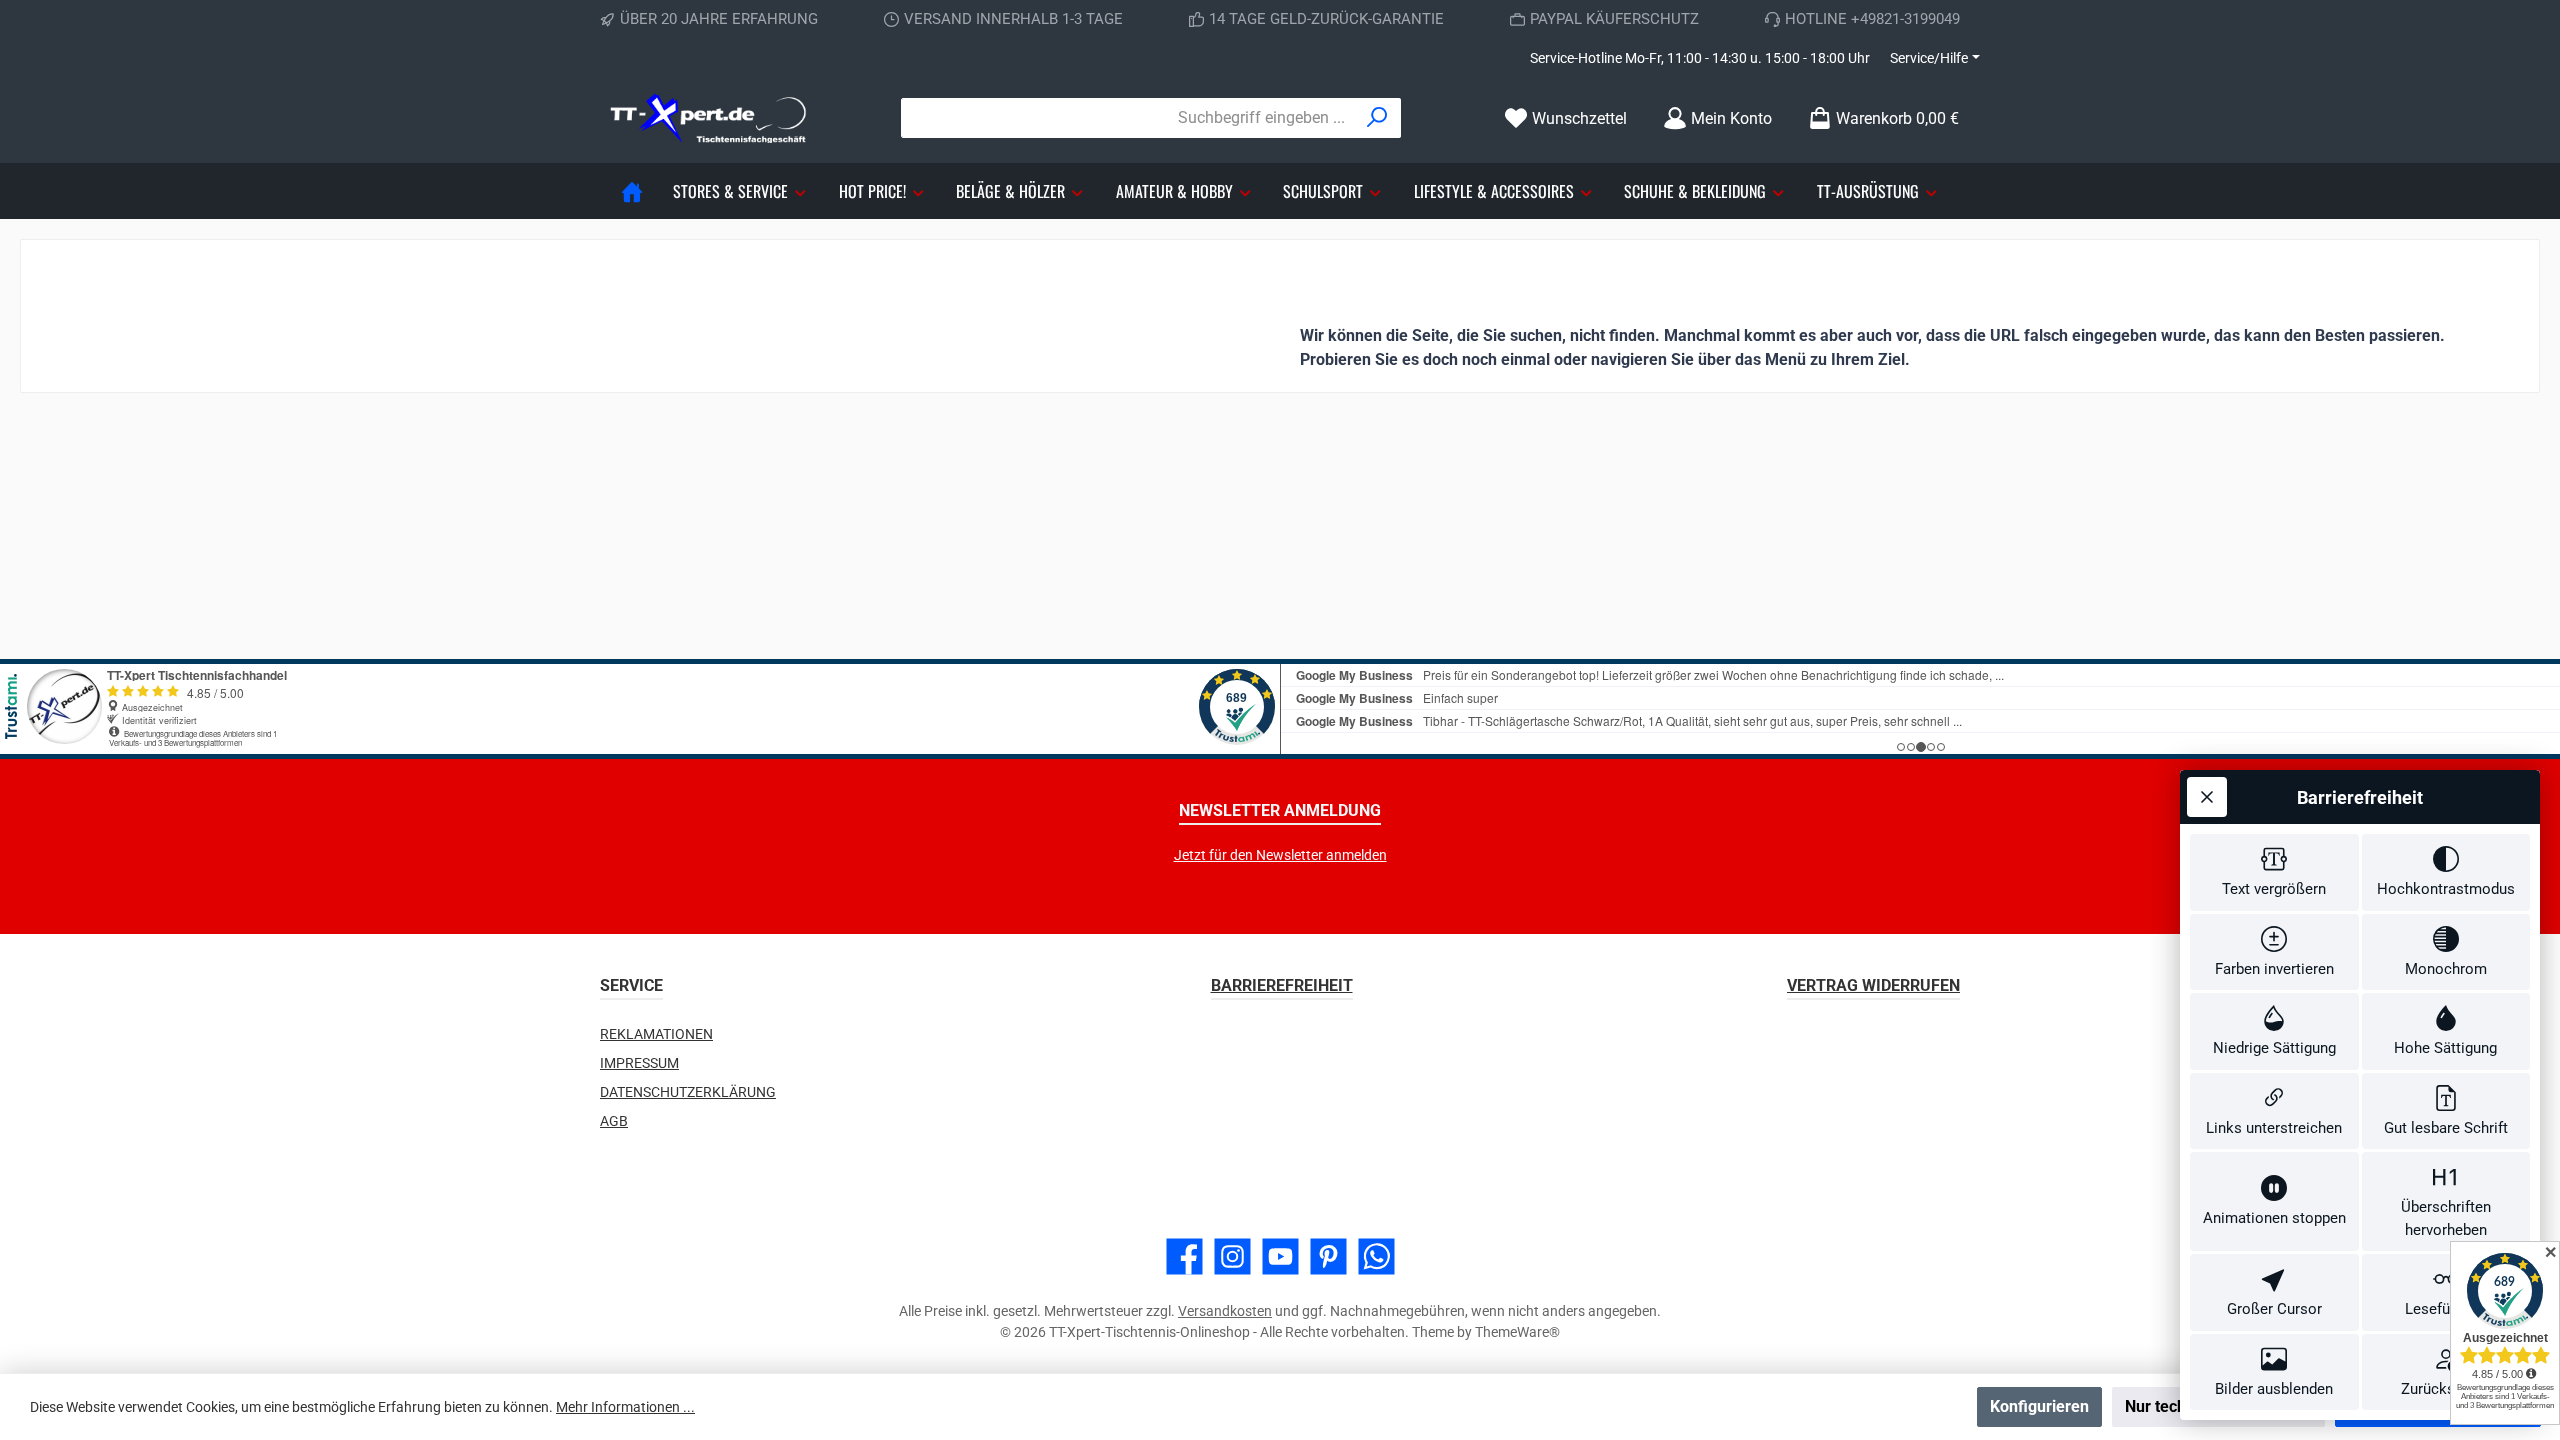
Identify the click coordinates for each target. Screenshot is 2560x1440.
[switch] (2274, 872)
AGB (614, 1121)
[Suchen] (1377, 118)
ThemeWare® (1517, 1332)
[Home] (632, 191)
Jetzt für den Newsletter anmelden (1280, 855)
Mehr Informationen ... (625, 1407)
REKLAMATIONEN (656, 1034)
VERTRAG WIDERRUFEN (1873, 985)
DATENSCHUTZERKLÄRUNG (688, 1092)
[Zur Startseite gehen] (710, 118)
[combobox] (1128, 118)
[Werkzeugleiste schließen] (2207, 797)
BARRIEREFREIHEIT (1282, 985)
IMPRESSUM (639, 1063)
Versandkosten (1225, 1311)
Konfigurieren (2039, 1406)
